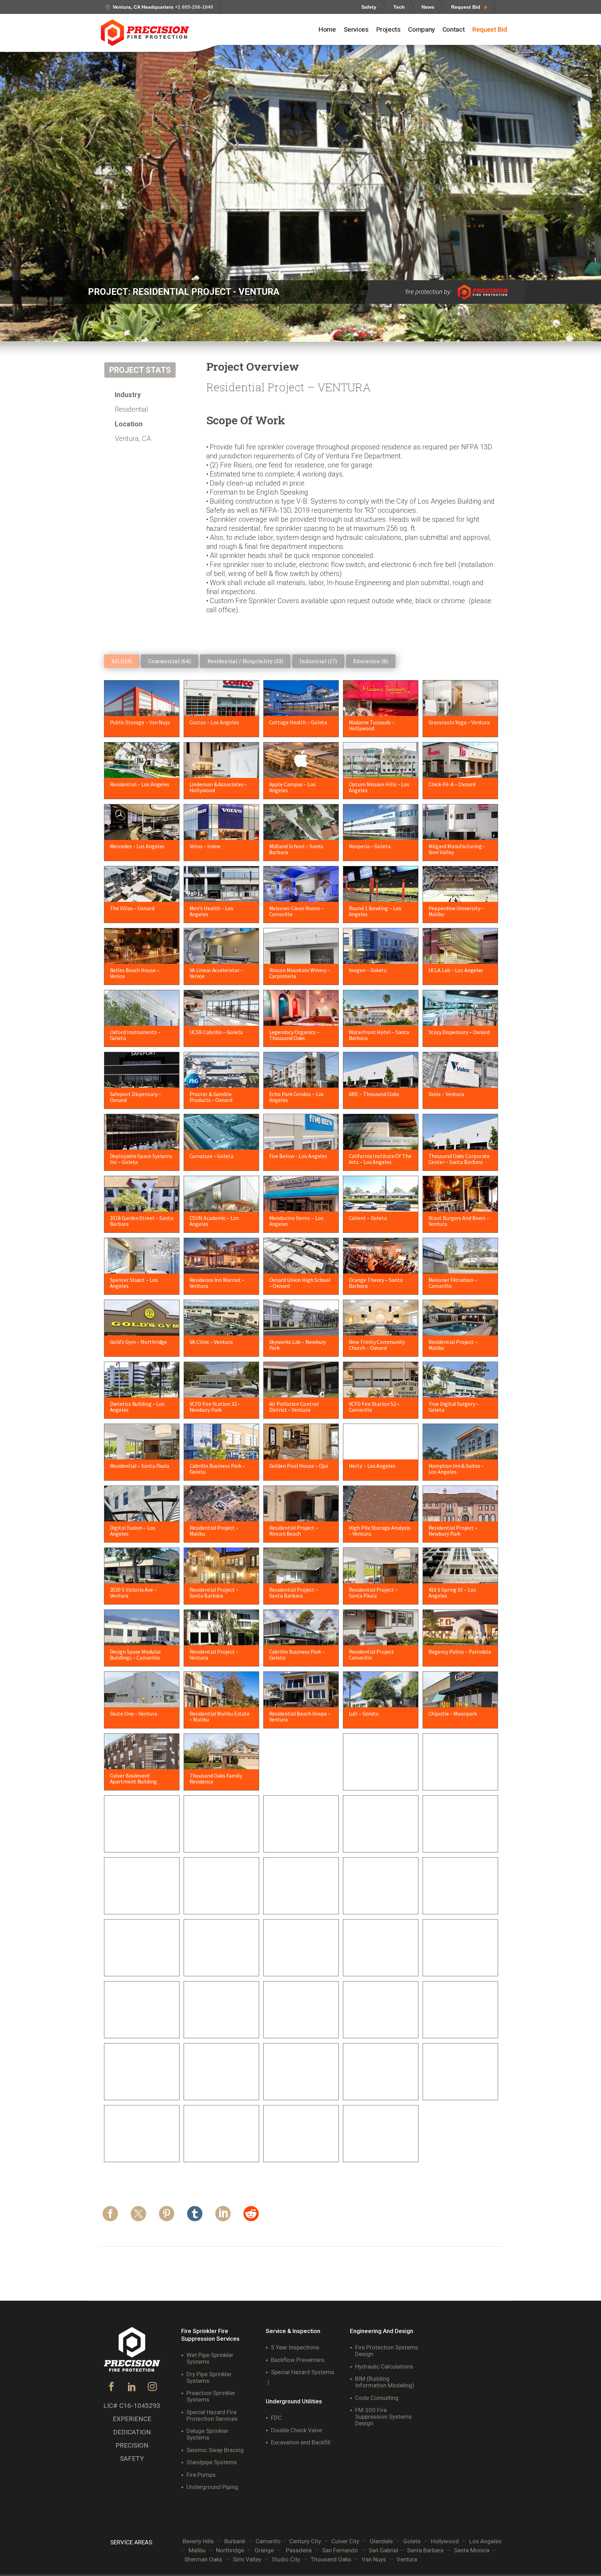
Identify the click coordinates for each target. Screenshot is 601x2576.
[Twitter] (138, 2217)
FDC (276, 2418)
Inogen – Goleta (368, 970)
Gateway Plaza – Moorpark (300, 2023)
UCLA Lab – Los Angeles (456, 970)
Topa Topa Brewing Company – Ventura (292, 1964)
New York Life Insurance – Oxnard (139, 2150)
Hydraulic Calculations (384, 2366)
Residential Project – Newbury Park (453, 1531)
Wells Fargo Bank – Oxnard (380, 1961)
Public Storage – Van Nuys (140, 722)
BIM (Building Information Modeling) (385, 2382)
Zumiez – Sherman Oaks (457, 1961)
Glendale (381, 2541)
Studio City (286, 2559)
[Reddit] (251, 2217)
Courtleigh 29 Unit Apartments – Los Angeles (300, 2150)
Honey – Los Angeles (293, 1899)
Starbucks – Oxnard (371, 1775)
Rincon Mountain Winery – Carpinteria (300, 973)
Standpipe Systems (212, 2462)
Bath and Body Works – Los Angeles (221, 2026)
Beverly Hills (198, 2541)
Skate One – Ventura (134, 1714)
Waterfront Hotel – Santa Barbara (379, 1035)
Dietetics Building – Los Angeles (137, 1407)
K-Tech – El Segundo (134, 2085)
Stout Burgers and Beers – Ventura (459, 1221)
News (428, 7)
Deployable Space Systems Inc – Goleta (141, 1159)
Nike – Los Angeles (371, 1899)
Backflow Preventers (298, 2360)
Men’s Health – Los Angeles (211, 911)
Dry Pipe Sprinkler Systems (209, 2377)
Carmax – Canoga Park (455, 1837)
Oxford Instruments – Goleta (135, 1035)
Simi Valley (247, 2559)
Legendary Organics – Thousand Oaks (294, 1035)
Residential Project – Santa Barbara (214, 1593)
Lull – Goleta (364, 1714)
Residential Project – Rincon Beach (294, 1531)
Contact (454, 29)
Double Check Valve (297, 2430)
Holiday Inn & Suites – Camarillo (215, 1902)
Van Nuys (374, 2559)
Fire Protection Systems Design (387, 2351)
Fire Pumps (201, 2475)
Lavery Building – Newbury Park (379, 2026)
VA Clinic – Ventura (211, 1342)
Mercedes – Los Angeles (137, 846)
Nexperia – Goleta (370, 846)
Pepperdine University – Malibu (456, 911)
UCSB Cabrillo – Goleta (216, 1032)
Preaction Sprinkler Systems (211, 2396)
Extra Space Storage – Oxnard (135, 1902)
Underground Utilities (294, 2401)
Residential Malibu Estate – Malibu (220, 1716)
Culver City (345, 2541)
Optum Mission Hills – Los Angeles (379, 787)
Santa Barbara (425, 2550)
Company (421, 29)
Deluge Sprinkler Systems (207, 2434)
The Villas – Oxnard (132, 908)
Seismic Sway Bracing (215, 2450)
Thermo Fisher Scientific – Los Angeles (379, 2150)
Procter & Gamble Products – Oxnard (211, 1097)
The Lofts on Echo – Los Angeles (457, 2026)
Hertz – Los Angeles (372, 1466)
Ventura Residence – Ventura (452, 2088)
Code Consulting (377, 2398)
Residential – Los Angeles (140, 784)
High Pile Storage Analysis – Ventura (380, 1531)
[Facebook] (110, 2217)
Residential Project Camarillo (371, 1655)
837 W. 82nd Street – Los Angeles (218, 1840)
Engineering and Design (382, 2331)
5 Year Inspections (295, 2347)
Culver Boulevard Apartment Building (133, 1778)
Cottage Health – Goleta (298, 722)
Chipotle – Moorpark (453, 1714)
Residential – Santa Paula (140, 1466)
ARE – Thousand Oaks (374, 1094)
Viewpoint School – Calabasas (291, 2088)
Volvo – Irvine (205, 846)
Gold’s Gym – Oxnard (134, 1837)
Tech (399, 7)
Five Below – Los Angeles (298, 1156)
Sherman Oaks (203, 2559)
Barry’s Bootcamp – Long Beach (378, 1840)
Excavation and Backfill (301, 2442)
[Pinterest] (167, 2217)
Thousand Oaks (331, 2559)
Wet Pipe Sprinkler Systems (210, 2358)
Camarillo (268, 2541)
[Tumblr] (195, 2217)
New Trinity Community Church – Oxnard (377, 1345)
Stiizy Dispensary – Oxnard (459, 1032)
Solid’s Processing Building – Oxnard (141, 1964)
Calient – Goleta (368, 1218)
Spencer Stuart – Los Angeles (134, 1283)
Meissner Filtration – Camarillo (453, 1283)
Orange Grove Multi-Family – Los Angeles (460, 1902)
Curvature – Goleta (211, 1156)
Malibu (197, 2550)
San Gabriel (384, 2550)
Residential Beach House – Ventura (300, 1716)
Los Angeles (485, 2541)
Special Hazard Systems (303, 2372)
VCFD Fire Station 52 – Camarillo (374, 1407)
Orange (264, 2550)
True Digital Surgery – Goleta (454, 1407)
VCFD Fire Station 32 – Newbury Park (215, 1407)
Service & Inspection (293, 2331)
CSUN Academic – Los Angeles (214, 1221)
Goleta (412, 2541)
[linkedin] (132, 2389)
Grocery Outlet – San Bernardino (293, 1778)
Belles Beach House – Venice (135, 973)
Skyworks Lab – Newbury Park (298, 1345)
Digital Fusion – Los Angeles (133, 1531)
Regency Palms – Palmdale (460, 1652)
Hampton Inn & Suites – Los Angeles (456, 1469)
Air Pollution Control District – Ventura (294, 1407)
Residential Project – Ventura (214, 1655)
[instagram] (153, 2389)
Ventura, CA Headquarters (163, 7)
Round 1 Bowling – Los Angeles (375, 911)
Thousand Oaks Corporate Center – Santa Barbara (459, 1159)
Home (327, 29)
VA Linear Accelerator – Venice (217, 973)
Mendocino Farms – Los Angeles (296, 1221)
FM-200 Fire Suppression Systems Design (383, 2417)
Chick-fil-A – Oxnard (452, 784)
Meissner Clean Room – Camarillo (297, 911)
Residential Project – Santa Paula (373, 1593)
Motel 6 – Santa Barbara (377, 2085)
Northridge (230, 2550)
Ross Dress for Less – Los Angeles (458, 1778)
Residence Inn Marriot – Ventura (217, 1283)
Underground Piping (212, 2487)
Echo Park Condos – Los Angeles (297, 1097)
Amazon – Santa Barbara (298, 1837)
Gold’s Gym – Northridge (139, 1342)
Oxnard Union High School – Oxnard (300, 1283)
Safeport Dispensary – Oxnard (136, 1097)
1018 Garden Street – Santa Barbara (142, 1221)
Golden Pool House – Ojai (299, 1466)
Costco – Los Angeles (214, 722)
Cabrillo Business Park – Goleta (218, 1469)
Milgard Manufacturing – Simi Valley (457, 849)
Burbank (235, 2541)
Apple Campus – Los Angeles (293, 787)
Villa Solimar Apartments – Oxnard (142, 2026)
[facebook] (111, 2389)
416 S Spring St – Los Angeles (452, 1593)
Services (356, 29)
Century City (305, 2541)
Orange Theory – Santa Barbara (376, 1283)
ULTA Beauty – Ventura (216, 2147)
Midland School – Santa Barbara (296, 849)
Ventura (407, 2559)
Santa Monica (472, 2550)
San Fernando (340, 2550)
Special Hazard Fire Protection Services (212, 2415)
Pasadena (299, 2550)
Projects (388, 29)
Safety (369, 7)
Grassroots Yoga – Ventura (459, 722)
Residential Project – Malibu (453, 1345)
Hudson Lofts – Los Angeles (212, 2088)
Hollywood (445, 2541)
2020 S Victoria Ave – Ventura (133, 1593)
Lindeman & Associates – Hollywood (218, 787)
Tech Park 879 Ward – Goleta (214, 1964)
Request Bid (466, 7)
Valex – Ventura (446, 1094)
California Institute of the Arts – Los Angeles (380, 1159)
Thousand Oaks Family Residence (216, 1778)
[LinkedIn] (223, 2217)
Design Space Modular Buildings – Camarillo (135, 1655)
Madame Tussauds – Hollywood (372, 725)
